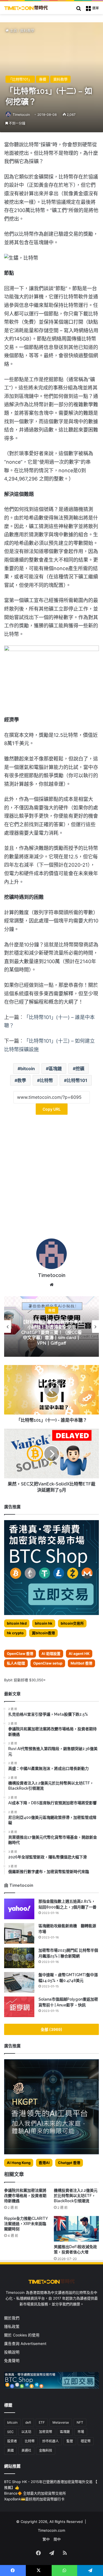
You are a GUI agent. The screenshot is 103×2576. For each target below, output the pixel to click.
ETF (42, 2422)
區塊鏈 (55, 1069)
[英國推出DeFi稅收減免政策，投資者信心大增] (76, 2229)
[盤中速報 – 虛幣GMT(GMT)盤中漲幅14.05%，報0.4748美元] (19, 1982)
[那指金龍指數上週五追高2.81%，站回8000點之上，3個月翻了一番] (19, 1909)
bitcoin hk (44, 1623)
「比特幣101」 (20, 79)
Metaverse (61, 2422)
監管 (70, 2441)
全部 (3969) (51, 2029)
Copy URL (52, 1109)
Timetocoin (21, 115)
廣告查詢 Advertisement (26, 2344)
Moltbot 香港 (81, 1663)
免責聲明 (12, 2361)
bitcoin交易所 (72, 1623)
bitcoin (28, 1069)
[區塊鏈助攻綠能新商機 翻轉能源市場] (19, 1933)
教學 (22, 1080)
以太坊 (26, 2432)
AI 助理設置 (51, 1654)
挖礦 (80, 1069)
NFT (80, 2422)
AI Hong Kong (19, 2163)
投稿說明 (12, 2352)
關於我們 (12, 2318)
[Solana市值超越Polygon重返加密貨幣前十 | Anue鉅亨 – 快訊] (19, 2007)
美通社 (26, 2450)
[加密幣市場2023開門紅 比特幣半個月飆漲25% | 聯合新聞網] (19, 1958)
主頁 (13, 31)
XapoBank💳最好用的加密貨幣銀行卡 (34, 2499)
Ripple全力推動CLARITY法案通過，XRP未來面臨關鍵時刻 (26, 2224)
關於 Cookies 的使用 (22, 2335)
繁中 (46, 2539)
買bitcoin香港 (43, 1633)
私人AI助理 (16, 1663)
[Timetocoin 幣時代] (26, 8)
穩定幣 (86, 2441)
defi (28, 2422)
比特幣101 (77, 1080)
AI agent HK (79, 1654)
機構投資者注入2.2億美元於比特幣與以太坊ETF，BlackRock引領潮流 (76, 2196)
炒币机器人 (51, 2441)
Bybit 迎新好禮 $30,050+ (25, 1680)
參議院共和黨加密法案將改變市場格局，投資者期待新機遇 (25, 2196)
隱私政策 (12, 2327)
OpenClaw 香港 (20, 1654)
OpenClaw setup (48, 1663)
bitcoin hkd (17, 1623)
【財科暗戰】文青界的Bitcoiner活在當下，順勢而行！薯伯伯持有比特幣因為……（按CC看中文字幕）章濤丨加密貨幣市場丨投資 (51, 1332)
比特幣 (46, 1080)
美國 (10, 2450)
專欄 (43, 79)
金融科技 (46, 2450)
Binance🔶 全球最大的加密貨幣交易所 (35, 2493)
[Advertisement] (51, 1179)
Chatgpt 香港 (69, 2163)
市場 (81, 2432)
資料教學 (27, 31)
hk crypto (15, 1633)
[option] (51, 1327)
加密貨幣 (46, 2432)
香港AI (44, 2163)
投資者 (12, 2441)
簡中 (57, 2539)
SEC (10, 2432)
